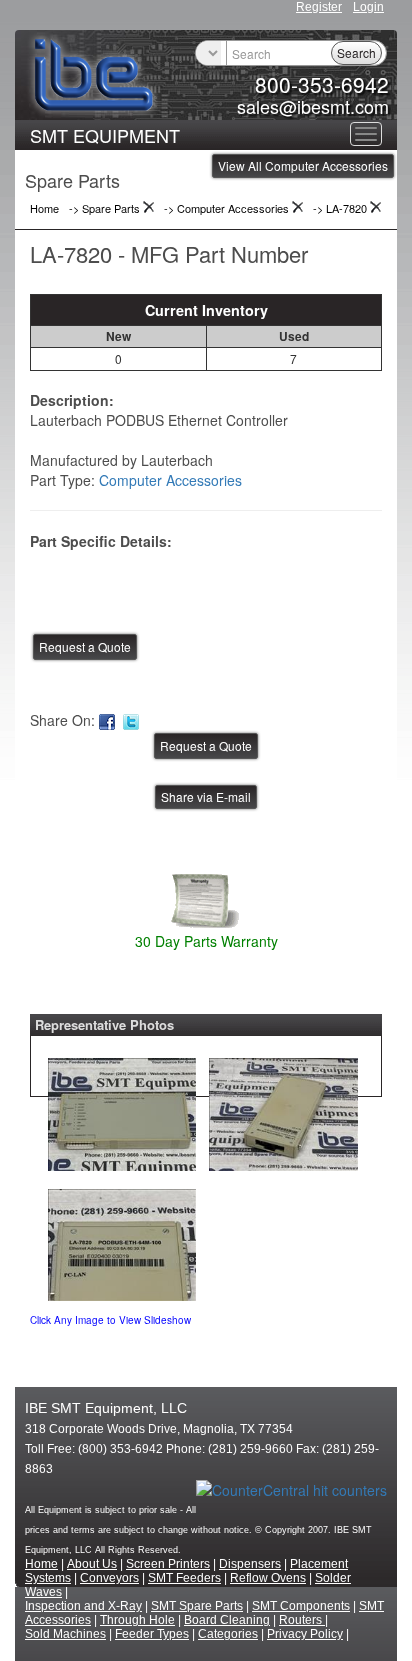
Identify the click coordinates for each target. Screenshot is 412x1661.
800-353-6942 (322, 84)
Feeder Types (152, 1634)
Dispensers (250, 1564)
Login (368, 7)
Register (319, 7)
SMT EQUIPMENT (105, 135)
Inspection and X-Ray (83, 1606)
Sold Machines (65, 1634)
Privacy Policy (305, 1634)
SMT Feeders (184, 1578)
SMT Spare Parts (197, 1606)
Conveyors (109, 1578)
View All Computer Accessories (303, 165)
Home (41, 1564)
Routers (302, 1620)
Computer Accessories (170, 480)
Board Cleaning (227, 1620)
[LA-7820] (122, 1109)
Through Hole (137, 1620)
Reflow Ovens (268, 1578)
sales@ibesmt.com (313, 106)
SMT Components (301, 1606)
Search (356, 52)
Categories (228, 1634)
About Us (92, 1564)
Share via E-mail (206, 796)
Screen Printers (168, 1564)
